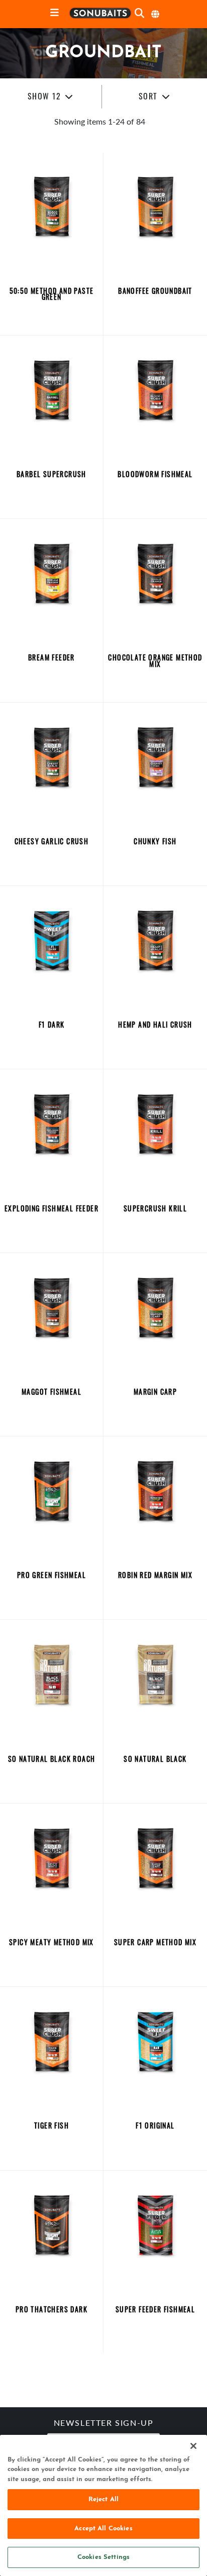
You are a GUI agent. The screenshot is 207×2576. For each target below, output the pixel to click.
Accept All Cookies (103, 2529)
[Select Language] (156, 14)
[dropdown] (51, 97)
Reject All (103, 2499)
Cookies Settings (103, 2557)
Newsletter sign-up (104, 2424)
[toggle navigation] (55, 13)
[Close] (193, 2446)
